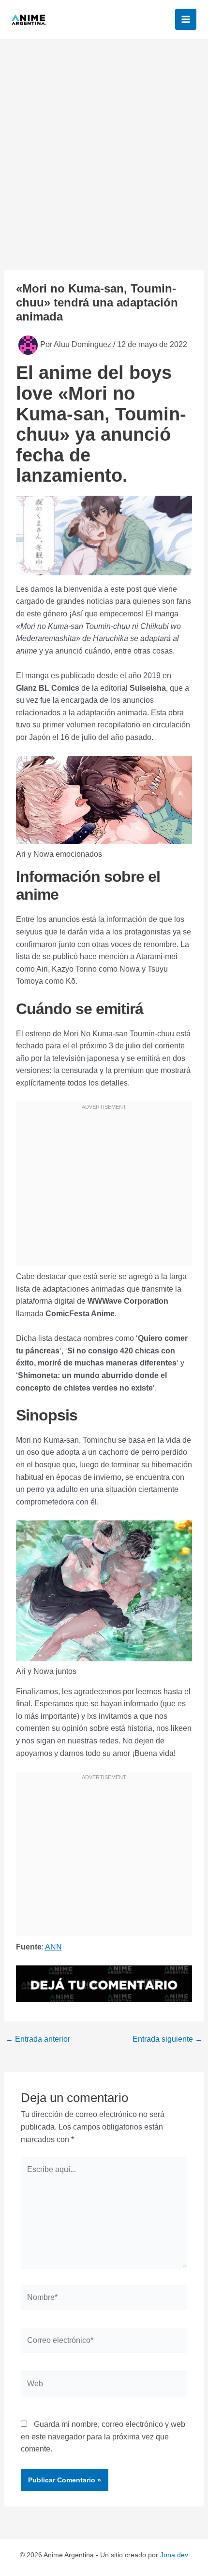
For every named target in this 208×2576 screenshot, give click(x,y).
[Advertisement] (104, 147)
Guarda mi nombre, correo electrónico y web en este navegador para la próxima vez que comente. (103, 2437)
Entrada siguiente (168, 2039)
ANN (53, 1947)
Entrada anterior (38, 2039)
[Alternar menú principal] (186, 19)
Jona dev (174, 2555)
